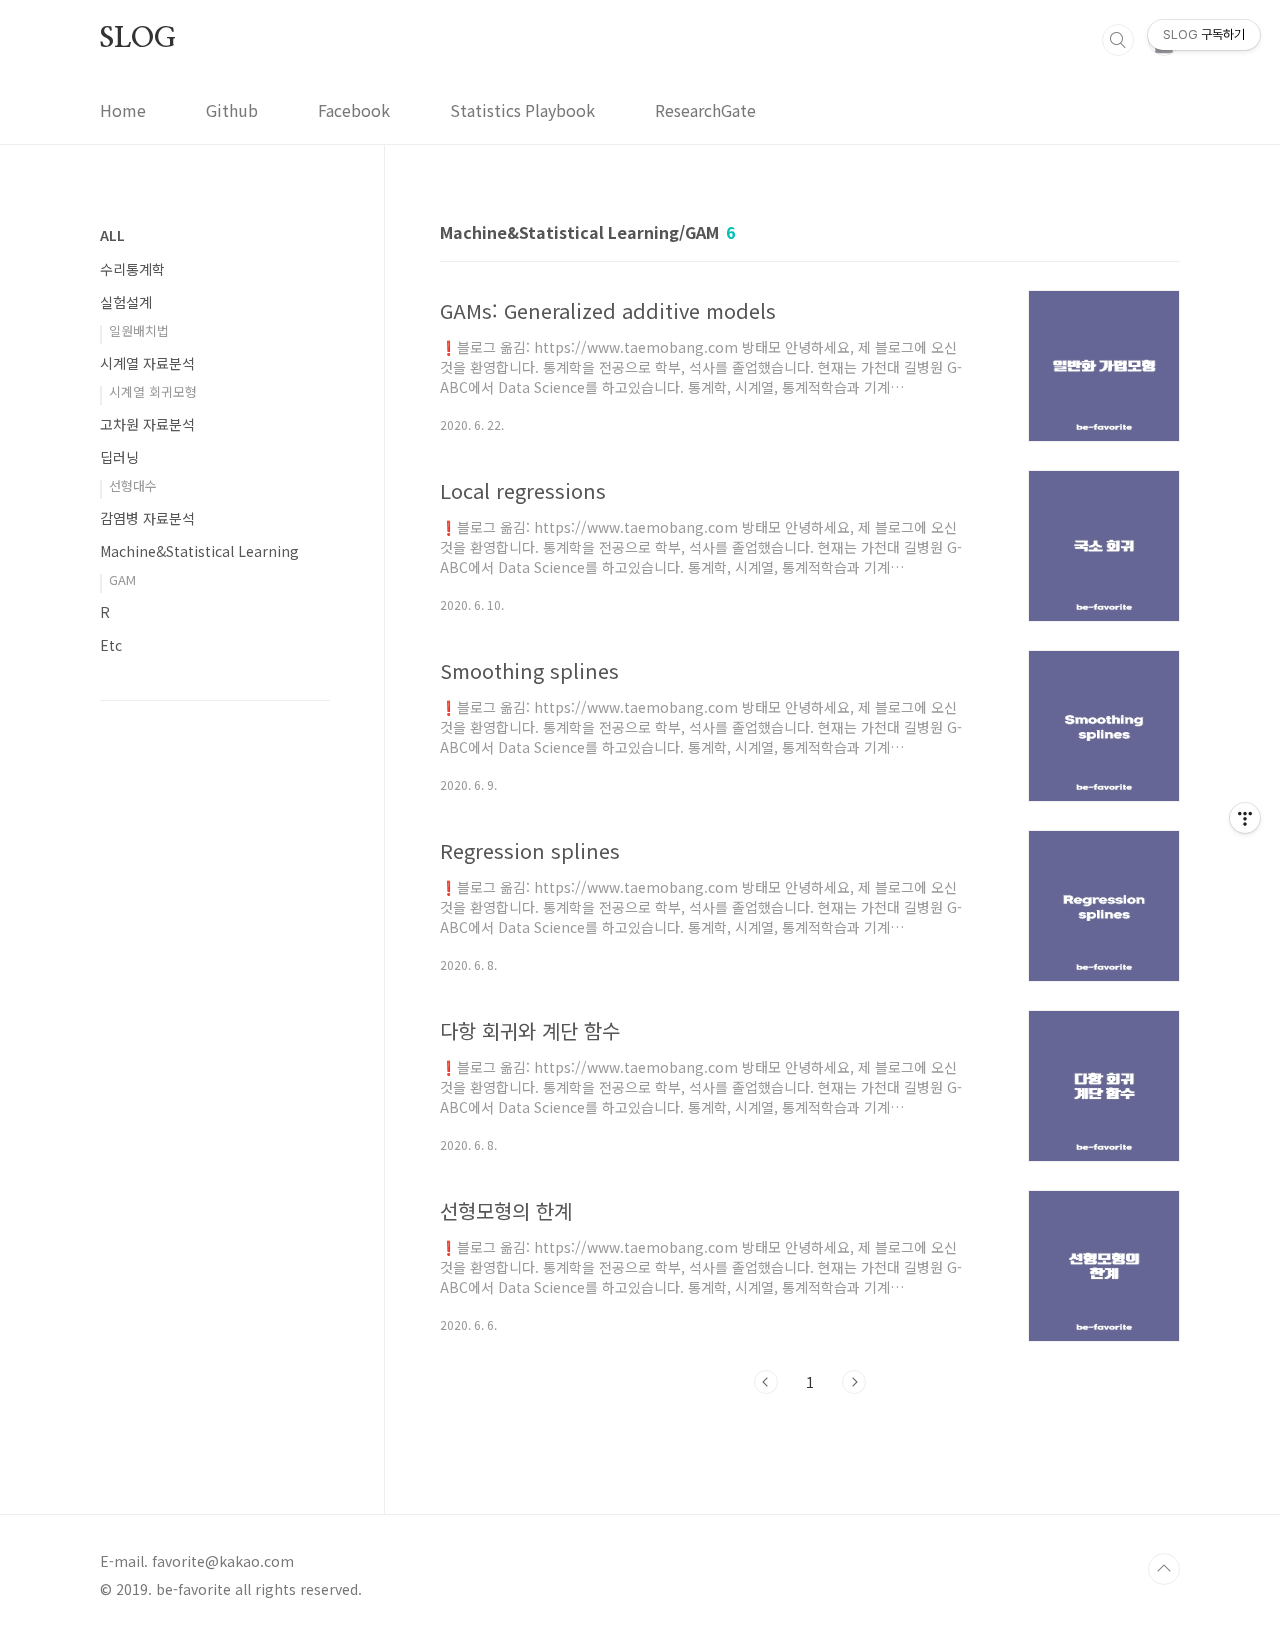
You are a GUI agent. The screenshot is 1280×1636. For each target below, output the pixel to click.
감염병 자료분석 (147, 518)
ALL (112, 235)
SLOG (138, 39)
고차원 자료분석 (147, 424)
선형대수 (133, 485)
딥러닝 (119, 457)
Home (123, 110)
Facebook (354, 110)
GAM (122, 579)
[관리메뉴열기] (1245, 818)
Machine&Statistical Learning (199, 551)
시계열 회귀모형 (153, 391)
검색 (1118, 40)
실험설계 (126, 302)
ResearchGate (705, 110)
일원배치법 (139, 330)
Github (232, 110)
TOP (1164, 1569)
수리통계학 (132, 269)
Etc (111, 645)
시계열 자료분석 (147, 363)
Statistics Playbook (522, 110)
